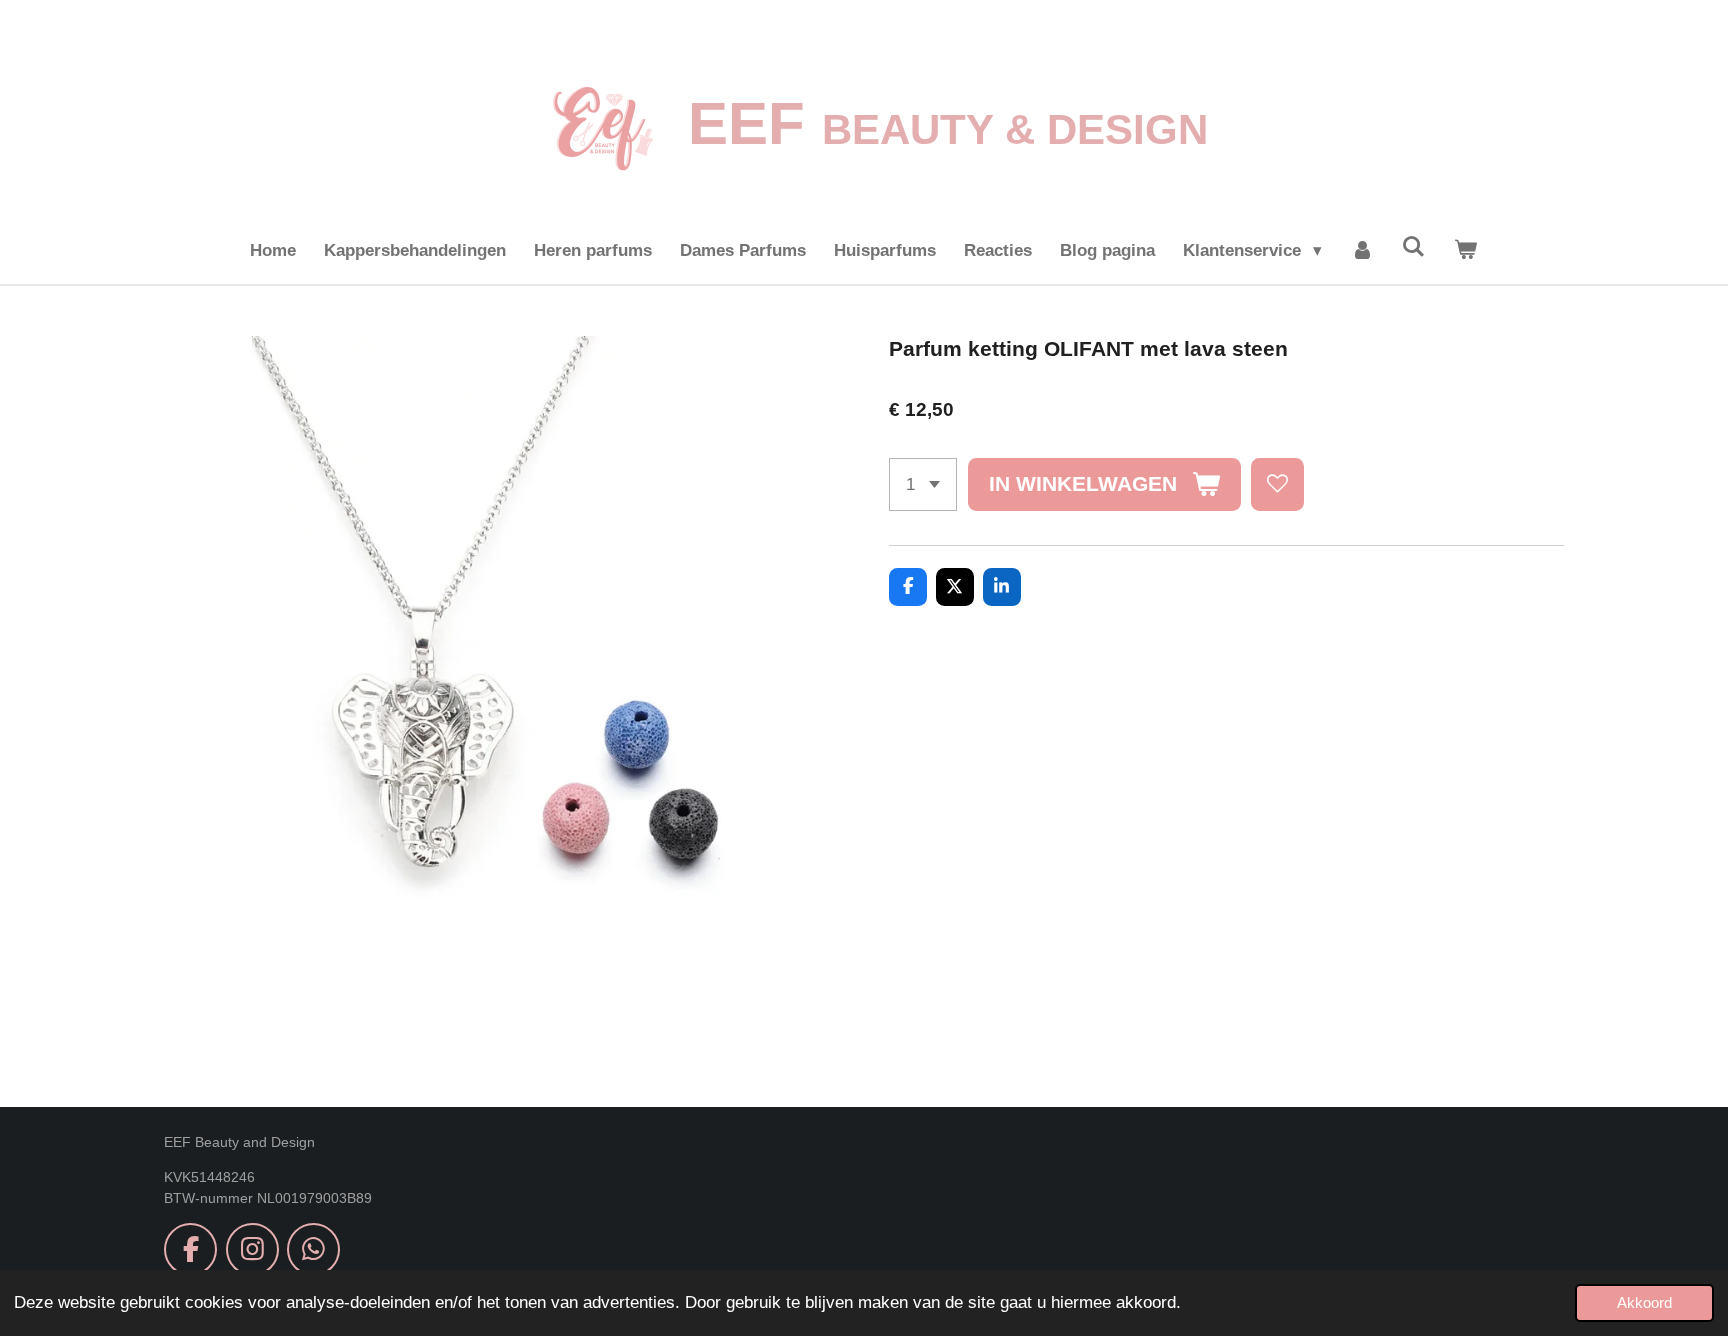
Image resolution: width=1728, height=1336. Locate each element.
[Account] (1362, 251)
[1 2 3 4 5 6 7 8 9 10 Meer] (923, 484)
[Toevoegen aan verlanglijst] (1277, 484)
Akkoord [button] (1644, 1302)
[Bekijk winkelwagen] (1466, 251)
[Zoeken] (1414, 248)
